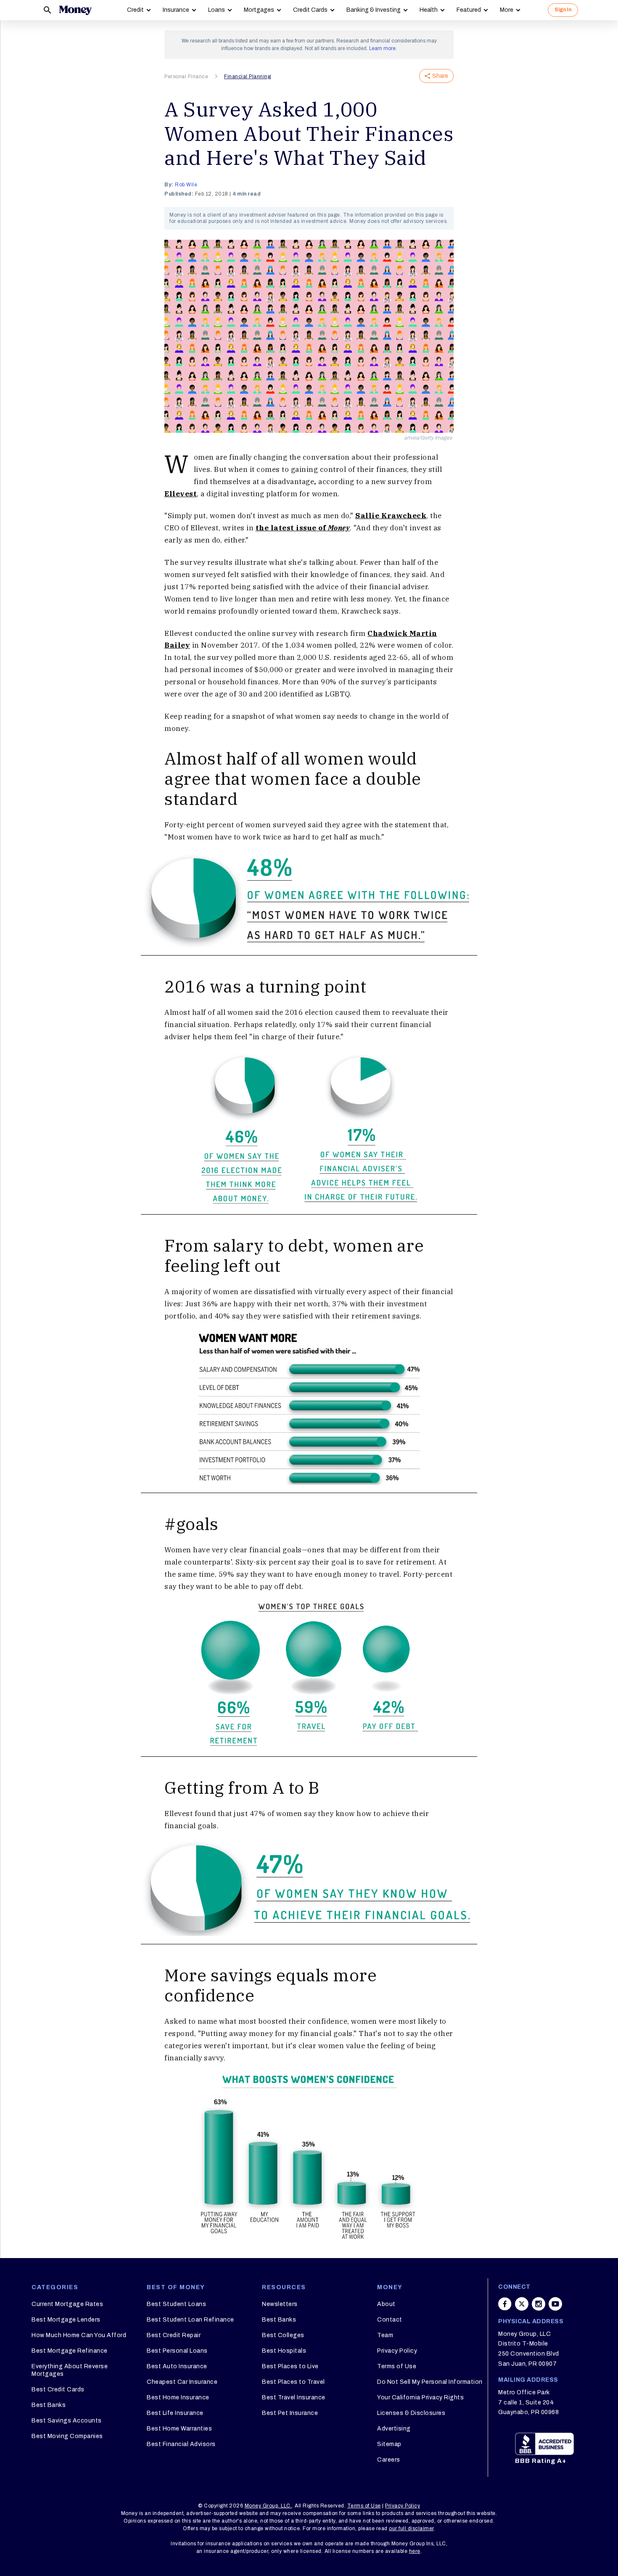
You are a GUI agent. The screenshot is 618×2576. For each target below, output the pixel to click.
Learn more (382, 48)
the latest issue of (303, 528)
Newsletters (280, 2304)
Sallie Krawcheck (391, 516)
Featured (469, 10)
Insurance (176, 10)
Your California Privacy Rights (420, 2397)
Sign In (563, 10)
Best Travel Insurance (294, 2397)
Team (385, 2335)
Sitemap (389, 2444)
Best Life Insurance (175, 2413)
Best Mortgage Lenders (66, 2320)
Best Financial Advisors (181, 2444)
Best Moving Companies (67, 2436)
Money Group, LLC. (268, 2506)
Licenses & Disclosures (411, 2413)
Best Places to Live (290, 2366)
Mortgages (259, 10)
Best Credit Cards (58, 2389)
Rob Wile (186, 185)
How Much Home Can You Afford (79, 2335)
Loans (217, 10)
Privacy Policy (397, 2351)
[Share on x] (522, 2304)
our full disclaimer (411, 2528)
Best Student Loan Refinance (190, 2320)
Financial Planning (247, 77)
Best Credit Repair (174, 2335)
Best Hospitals (284, 2351)
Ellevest (181, 494)
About (386, 2304)
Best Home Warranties (179, 2429)
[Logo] (75, 10)
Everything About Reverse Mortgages (70, 2370)
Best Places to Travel (293, 2382)
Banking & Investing (374, 10)
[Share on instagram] (539, 2304)
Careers (389, 2460)
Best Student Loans (176, 2304)
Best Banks (49, 2405)
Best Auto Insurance (177, 2366)
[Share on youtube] (555, 2304)
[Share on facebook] (505, 2304)
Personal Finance (186, 77)
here (415, 2551)
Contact (390, 2320)
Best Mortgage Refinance (70, 2351)
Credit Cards (310, 10)
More (507, 10)
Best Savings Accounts (67, 2421)
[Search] (48, 10)
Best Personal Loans (177, 2351)
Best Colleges (283, 2335)
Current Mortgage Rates (67, 2304)
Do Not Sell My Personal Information (430, 2382)
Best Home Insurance (178, 2397)
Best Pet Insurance (290, 2413)
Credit (135, 10)
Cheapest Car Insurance (182, 2382)
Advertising (394, 2429)
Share (440, 76)
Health (429, 10)
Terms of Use (397, 2366)
